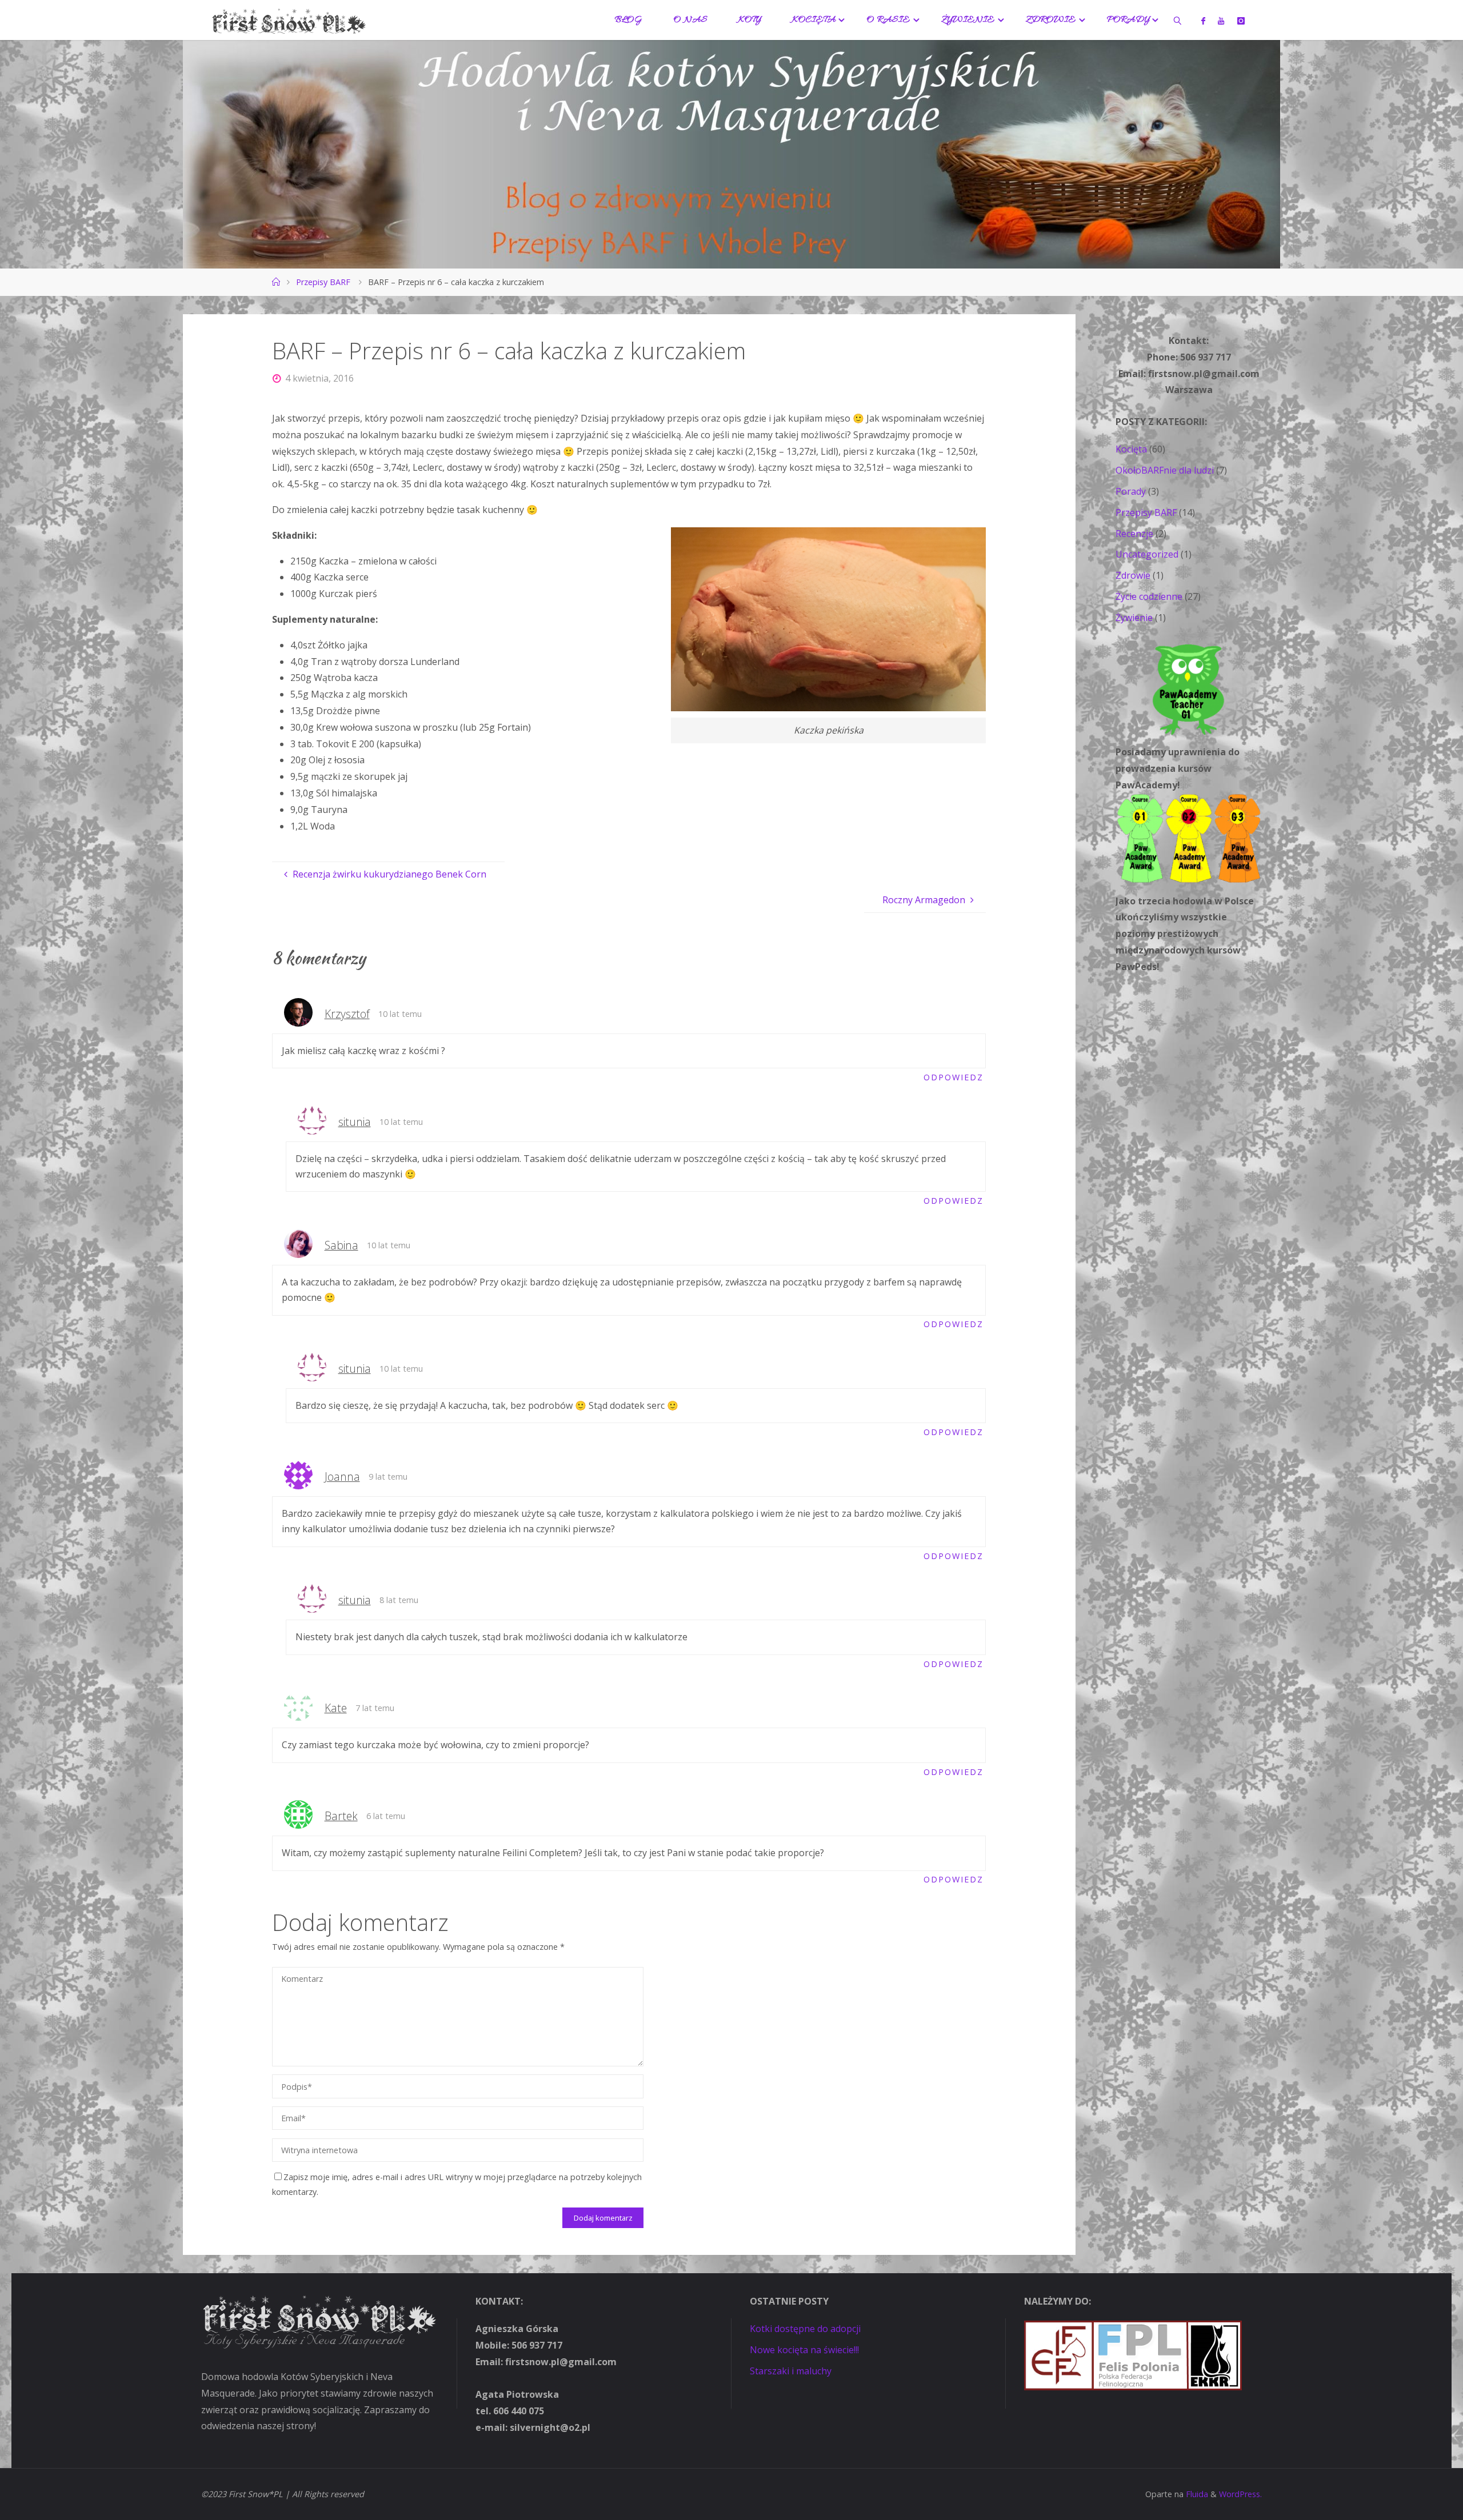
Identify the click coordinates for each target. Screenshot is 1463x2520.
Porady (1131, 491)
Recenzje (1134, 534)
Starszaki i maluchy (791, 2371)
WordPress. (1240, 2494)
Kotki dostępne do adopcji (805, 2329)
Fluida (1196, 2494)
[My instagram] (1240, 21)
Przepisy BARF (323, 282)
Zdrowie (1133, 575)
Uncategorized (1147, 554)
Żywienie (1134, 618)
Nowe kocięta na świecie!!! (804, 2350)
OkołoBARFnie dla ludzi (1165, 470)
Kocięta (1131, 449)
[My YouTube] (1221, 21)
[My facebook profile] (1203, 21)
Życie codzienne (1149, 596)
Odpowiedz (954, 1077)
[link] (1177, 20)
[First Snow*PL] (289, 20)
